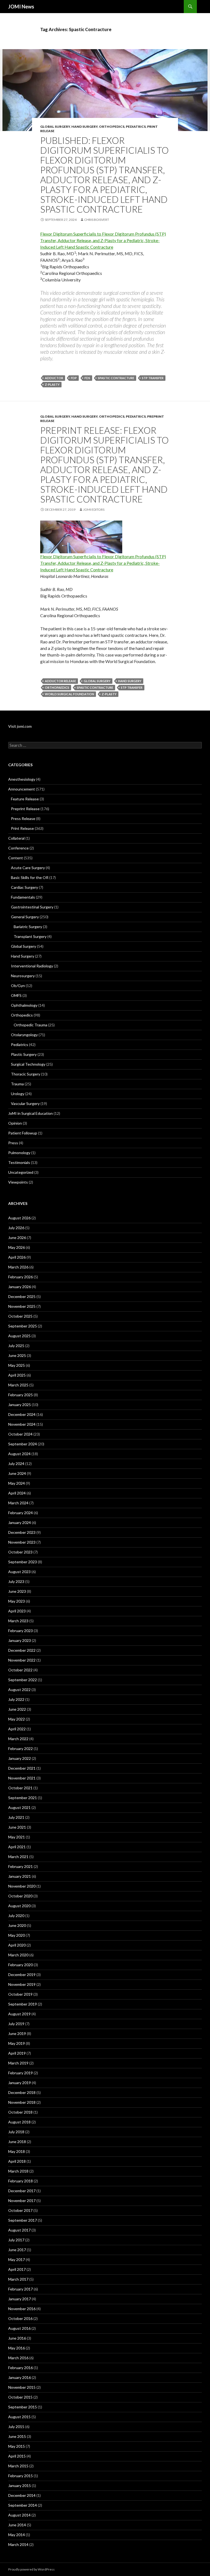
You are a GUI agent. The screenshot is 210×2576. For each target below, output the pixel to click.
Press (13, 1143)
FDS (87, 378)
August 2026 (19, 1218)
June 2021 (17, 1827)
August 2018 (19, 2122)
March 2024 (18, 1503)
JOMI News (21, 7)
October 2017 (20, 2210)
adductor (54, 378)
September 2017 (23, 2220)
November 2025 (22, 1306)
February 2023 (21, 1631)
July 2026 (16, 1228)
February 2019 (21, 2073)
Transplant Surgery (30, 936)
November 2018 (22, 2102)
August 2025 (19, 1336)
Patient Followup (23, 1133)
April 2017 (17, 2269)
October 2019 (20, 1994)
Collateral (16, 838)
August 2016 (19, 2328)
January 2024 (20, 1522)
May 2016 (17, 2348)
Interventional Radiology (32, 966)
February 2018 (21, 2181)
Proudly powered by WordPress (31, 2569)
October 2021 (20, 1788)
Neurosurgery (23, 976)
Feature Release (25, 799)
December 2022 (22, 1650)
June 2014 (17, 2525)
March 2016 (18, 2358)
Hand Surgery (84, 127)
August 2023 (19, 1572)
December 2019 (22, 1975)
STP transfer (153, 378)
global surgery (97, 681)
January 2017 (20, 2299)
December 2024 (22, 1414)
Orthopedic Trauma (30, 1025)
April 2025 (17, 1375)
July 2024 (16, 1464)
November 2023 (22, 1542)
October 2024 (20, 1434)
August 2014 (19, 2515)
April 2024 (17, 1493)
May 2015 (17, 2446)
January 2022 (20, 1758)
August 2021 (19, 1807)
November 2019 (22, 1984)
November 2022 (22, 1660)
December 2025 (22, 1296)
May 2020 (17, 1935)
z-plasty (52, 384)
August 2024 (19, 1454)
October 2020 (20, 1896)
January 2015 (20, 2486)
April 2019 (17, 2053)
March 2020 (18, 1955)
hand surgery (130, 681)
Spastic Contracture (116, 378)
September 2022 (23, 1680)
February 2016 (21, 2368)
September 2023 (23, 1562)
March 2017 (18, 2279)
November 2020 (22, 1886)
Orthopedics (112, 127)
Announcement (22, 789)
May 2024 (17, 1483)
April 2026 (17, 1257)
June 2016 (17, 2338)
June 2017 (17, 2250)
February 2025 (21, 1395)
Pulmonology (19, 1153)
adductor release (60, 681)
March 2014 (18, 2544)
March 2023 (18, 1621)
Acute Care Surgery (28, 868)
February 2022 (21, 1748)
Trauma (17, 1084)
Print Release (22, 828)
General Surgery (25, 917)
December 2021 (22, 1768)
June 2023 (17, 1591)
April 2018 (17, 2161)
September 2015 (23, 2407)
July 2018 (16, 2132)
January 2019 (20, 2083)
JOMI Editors (94, 509)
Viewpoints (18, 1182)
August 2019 (19, 2014)
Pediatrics (136, 127)
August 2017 (19, 2230)
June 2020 (17, 1925)
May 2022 (17, 1719)
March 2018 (18, 2171)
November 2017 (22, 2201)
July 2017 (16, 2240)
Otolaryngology (24, 1035)
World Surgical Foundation (69, 694)
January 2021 (20, 1876)
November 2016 (22, 2309)
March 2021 (18, 1857)
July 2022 (16, 1699)
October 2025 (20, 1316)
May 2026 (17, 1247)
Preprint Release (25, 809)
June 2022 (17, 1709)
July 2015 (16, 2427)
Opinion (15, 1123)
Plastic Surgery (24, 1054)
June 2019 (17, 2033)
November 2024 (22, 1424)
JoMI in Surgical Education (30, 1113)
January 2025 (20, 1405)
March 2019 (18, 2063)
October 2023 (20, 1552)
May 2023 (17, 1601)
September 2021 (23, 1798)
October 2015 (20, 2397)
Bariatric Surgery (28, 927)
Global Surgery (55, 127)
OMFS (16, 995)
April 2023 (17, 1611)
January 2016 (20, 2377)
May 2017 (17, 2259)
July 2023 (16, 1581)
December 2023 (22, 1532)
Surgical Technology (28, 1064)
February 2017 (21, 2289)
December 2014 (22, 2495)
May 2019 (17, 2043)
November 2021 (22, 1778)
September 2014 (23, 2505)
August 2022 (19, 1690)
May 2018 (17, 2151)
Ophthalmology (24, 1005)
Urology (18, 1094)
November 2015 (22, 2387)
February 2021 (21, 1866)
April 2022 (17, 1729)
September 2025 (23, 1326)
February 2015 (21, 2476)
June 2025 (17, 1355)
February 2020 (21, 1965)
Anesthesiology (22, 779)
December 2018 (22, 2092)
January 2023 (20, 1640)
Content (16, 858)
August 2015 (19, 2417)
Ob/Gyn (18, 986)
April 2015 (17, 2456)
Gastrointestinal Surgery (32, 907)
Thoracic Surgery (26, 1074)
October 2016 (20, 2318)
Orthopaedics (57, 687)
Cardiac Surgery (24, 887)
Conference (18, 848)
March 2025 (18, 1385)
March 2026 (18, 1267)
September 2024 (23, 1444)
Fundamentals (23, 897)
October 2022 (20, 1670)
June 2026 (17, 1238)
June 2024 (17, 1473)
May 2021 (17, 1837)
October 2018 (20, 2112)
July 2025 (16, 1346)
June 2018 (17, 2142)
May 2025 (17, 1365)
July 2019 (16, 2024)
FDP (74, 378)
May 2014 (17, 2535)
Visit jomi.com (20, 726)
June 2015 (17, 2436)
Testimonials (19, 1162)
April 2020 (17, 1945)
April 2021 (17, 1847)
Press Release (23, 818)
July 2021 (16, 1817)
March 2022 (18, 1739)
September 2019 (23, 2004)
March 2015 (18, 2466)
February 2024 (21, 1513)
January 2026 (20, 1287)
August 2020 (19, 1906)
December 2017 (22, 2191)
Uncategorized (21, 1172)
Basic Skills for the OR (30, 877)
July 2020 (16, 1916)
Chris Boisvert (97, 220)
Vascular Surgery (25, 1103)
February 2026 (21, 1277)
